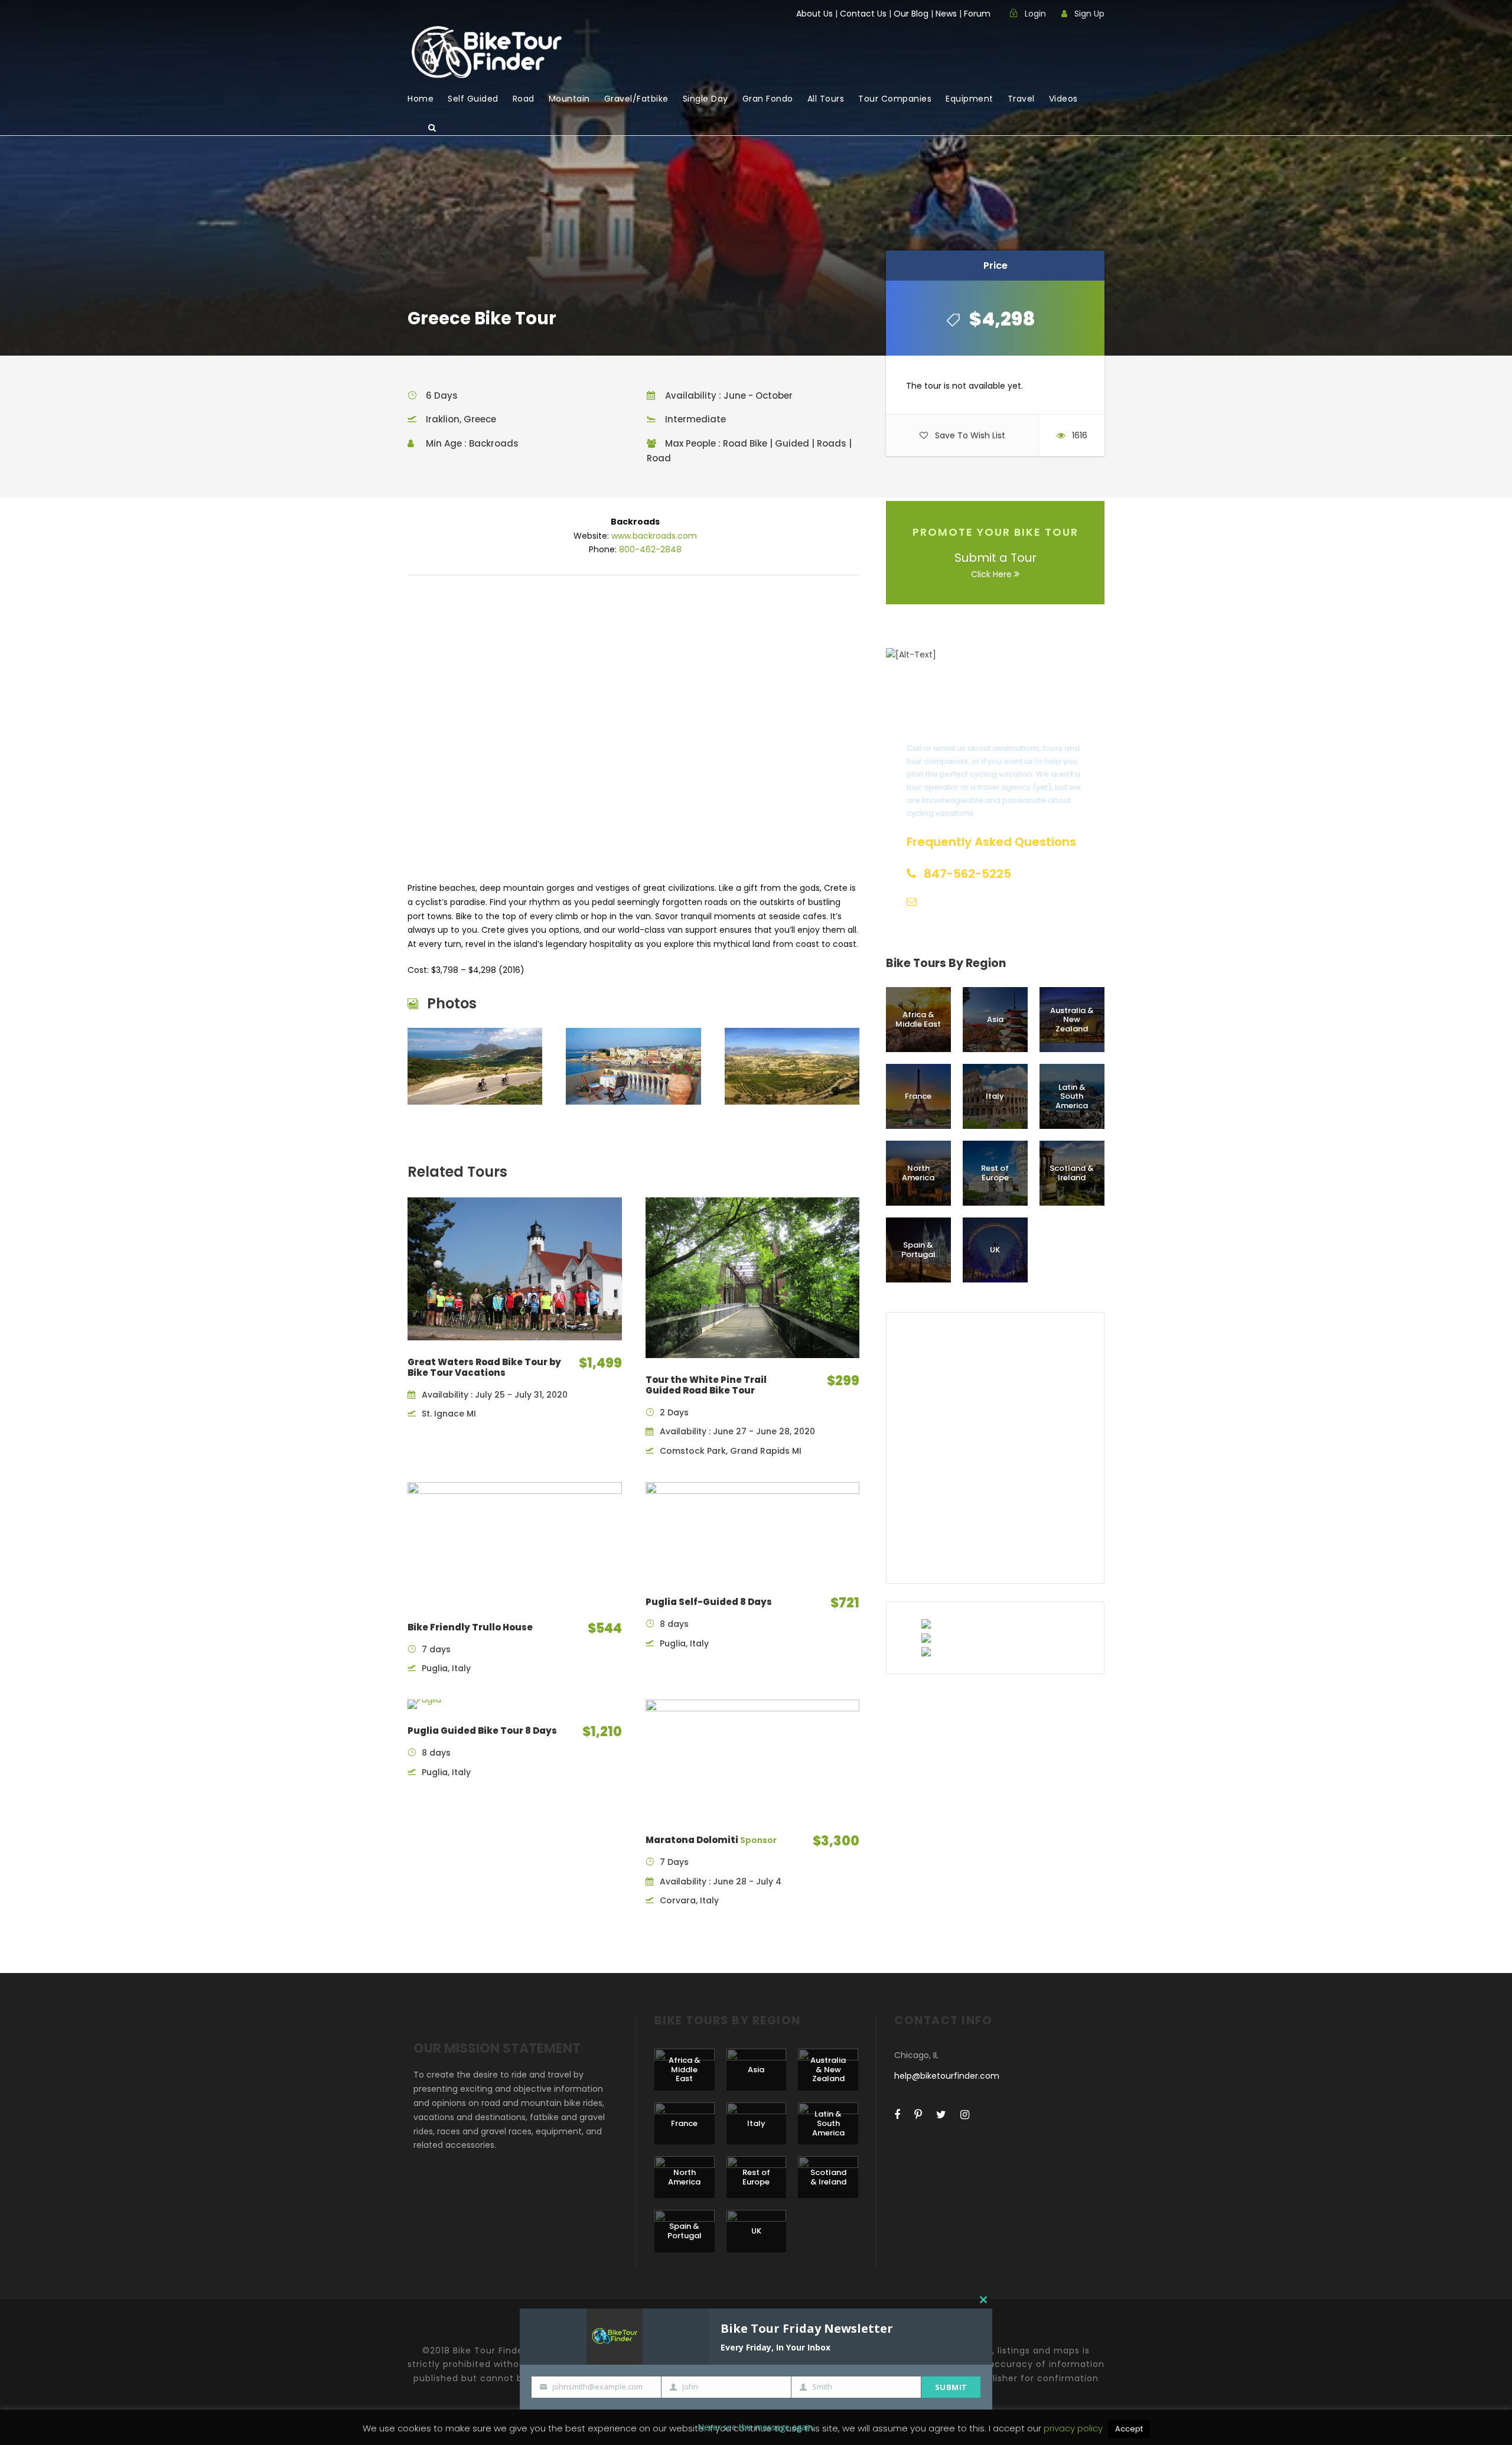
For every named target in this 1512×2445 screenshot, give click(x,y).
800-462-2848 (650, 549)
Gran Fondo (768, 99)
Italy (995, 1096)
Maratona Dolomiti (711, 1840)
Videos (1063, 99)
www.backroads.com (654, 536)
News (946, 14)
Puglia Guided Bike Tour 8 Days (482, 1731)
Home (421, 99)
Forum (977, 14)
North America (918, 1173)
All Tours (826, 99)
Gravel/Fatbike (636, 99)
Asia (995, 1019)
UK (995, 1250)
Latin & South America (1072, 1096)
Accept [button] (1129, 2429)
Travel (1021, 99)
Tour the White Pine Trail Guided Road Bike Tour (706, 1385)
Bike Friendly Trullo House (470, 1627)
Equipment (970, 99)
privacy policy (1074, 2428)
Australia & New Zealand (1072, 1020)
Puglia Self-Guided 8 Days (709, 1602)
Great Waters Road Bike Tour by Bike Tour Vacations (484, 1367)
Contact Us (863, 14)
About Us (814, 14)
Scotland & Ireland (1072, 1173)
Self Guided (473, 99)
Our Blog (911, 14)
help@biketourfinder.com (947, 2076)
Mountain (569, 99)
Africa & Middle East (918, 1019)
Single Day (706, 99)
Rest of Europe (995, 1173)
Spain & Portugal (918, 1250)
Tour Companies (895, 99)
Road (524, 99)
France (918, 1096)
